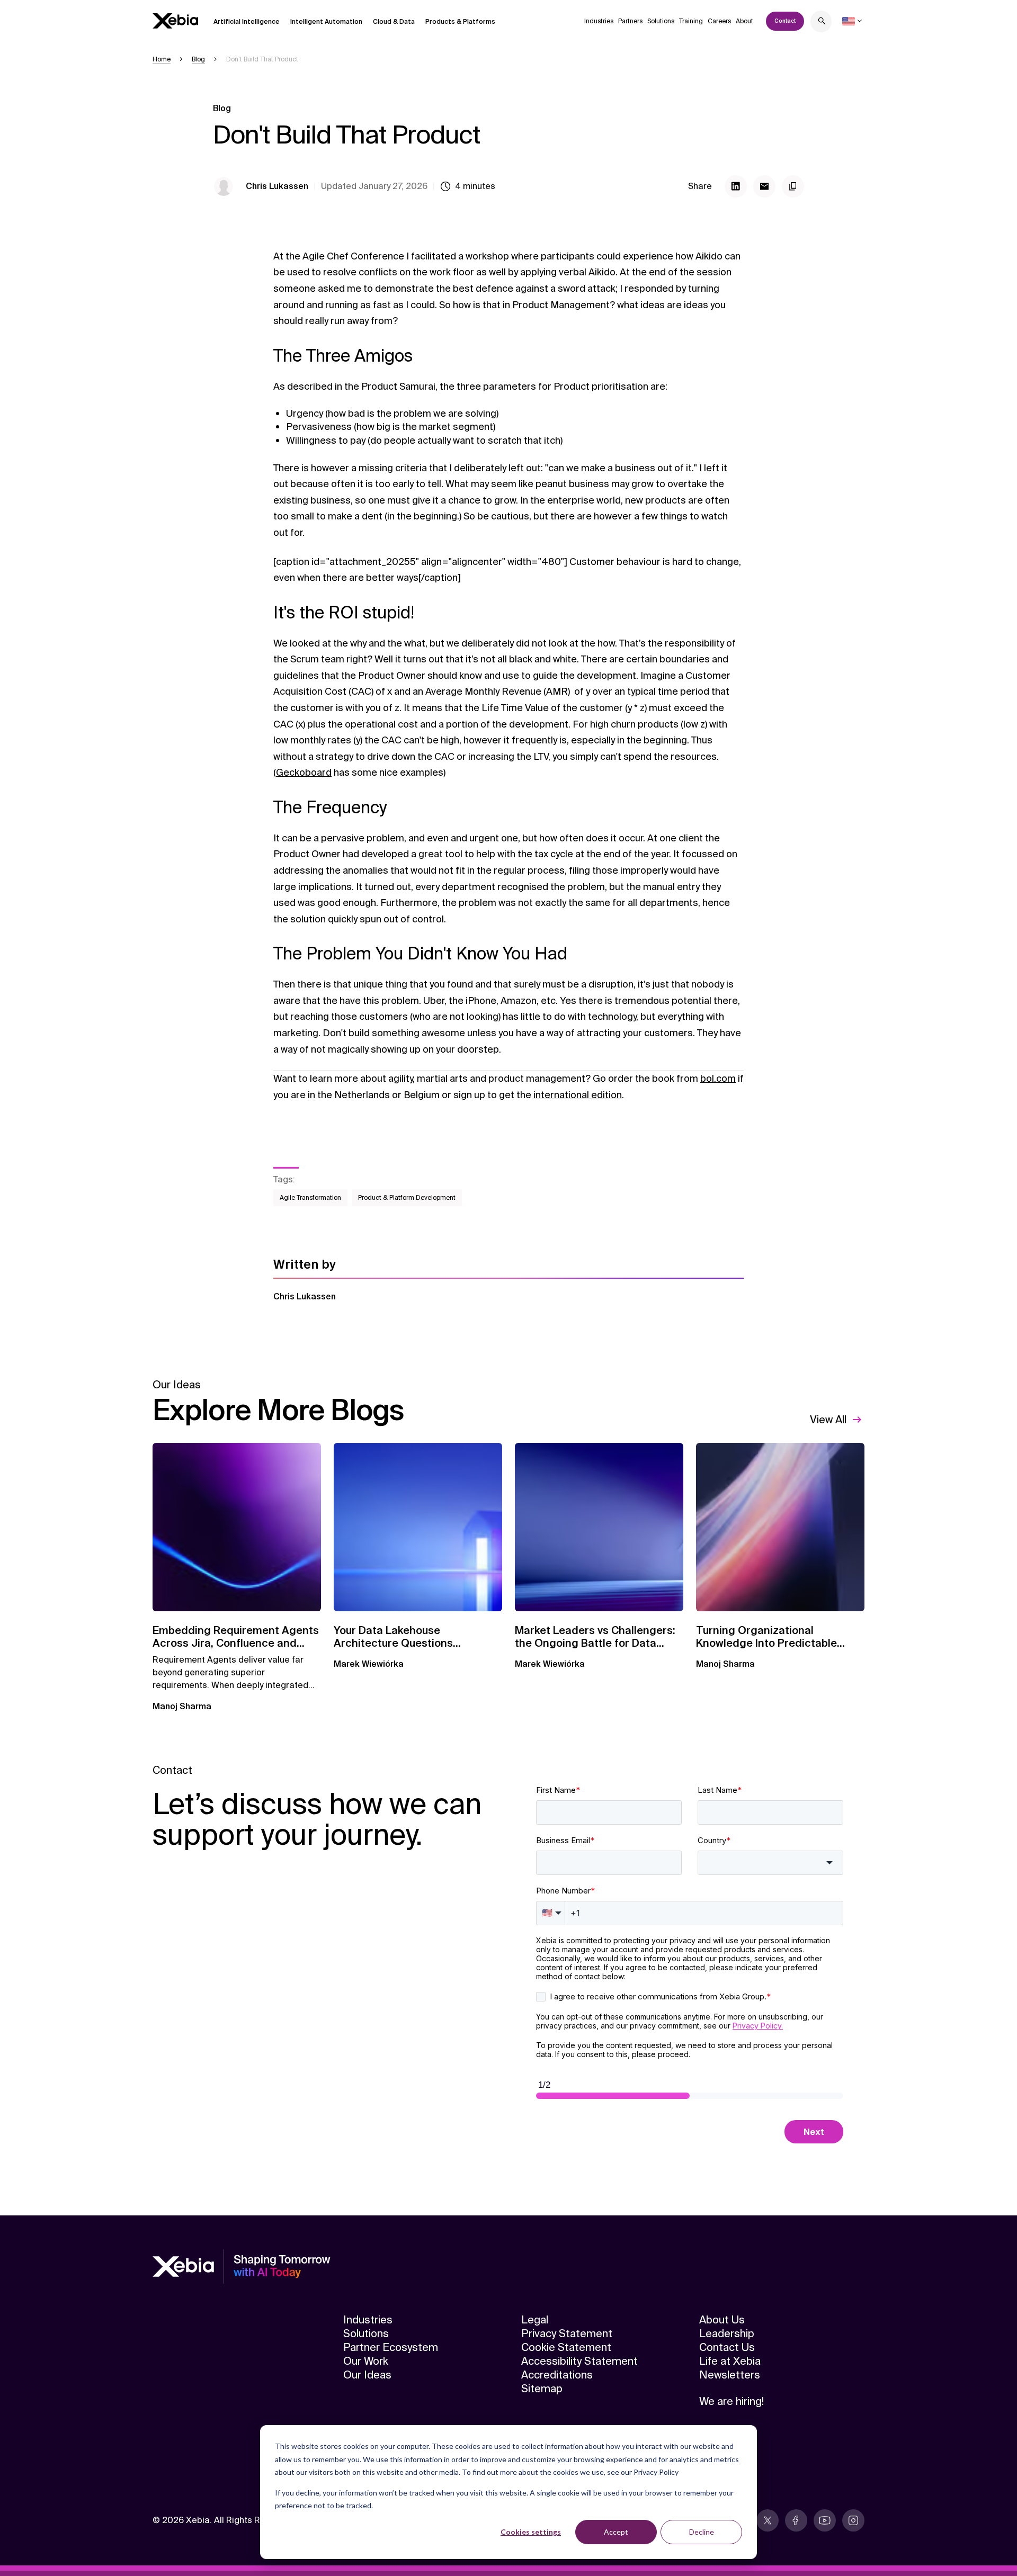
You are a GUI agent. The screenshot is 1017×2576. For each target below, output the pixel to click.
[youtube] (825, 2520)
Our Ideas (367, 2375)
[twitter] (768, 2520)
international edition (578, 1095)
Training (691, 21)
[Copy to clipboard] (793, 186)
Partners (630, 21)
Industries (599, 21)
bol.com (718, 1079)
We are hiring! (731, 2401)
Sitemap (542, 2389)
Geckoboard (304, 773)
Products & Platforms (460, 22)
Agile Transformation (310, 1198)
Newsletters (730, 2375)
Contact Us (727, 2347)
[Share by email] (764, 186)
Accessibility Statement (579, 2361)
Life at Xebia (730, 2361)
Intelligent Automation (326, 22)
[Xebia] (175, 21)
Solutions (661, 21)
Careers (719, 21)
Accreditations (557, 2375)
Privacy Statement (567, 2333)
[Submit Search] (822, 23)
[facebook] (796, 2520)
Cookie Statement (566, 2347)
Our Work (366, 2361)
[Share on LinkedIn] (736, 186)
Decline (702, 2532)
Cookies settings (531, 2532)
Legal (535, 2320)
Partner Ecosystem (391, 2347)
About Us (722, 2320)
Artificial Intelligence (247, 22)
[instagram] (853, 2520)
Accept (616, 2532)
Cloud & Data (394, 22)
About (744, 21)
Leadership (727, 2333)
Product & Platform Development (407, 1198)
